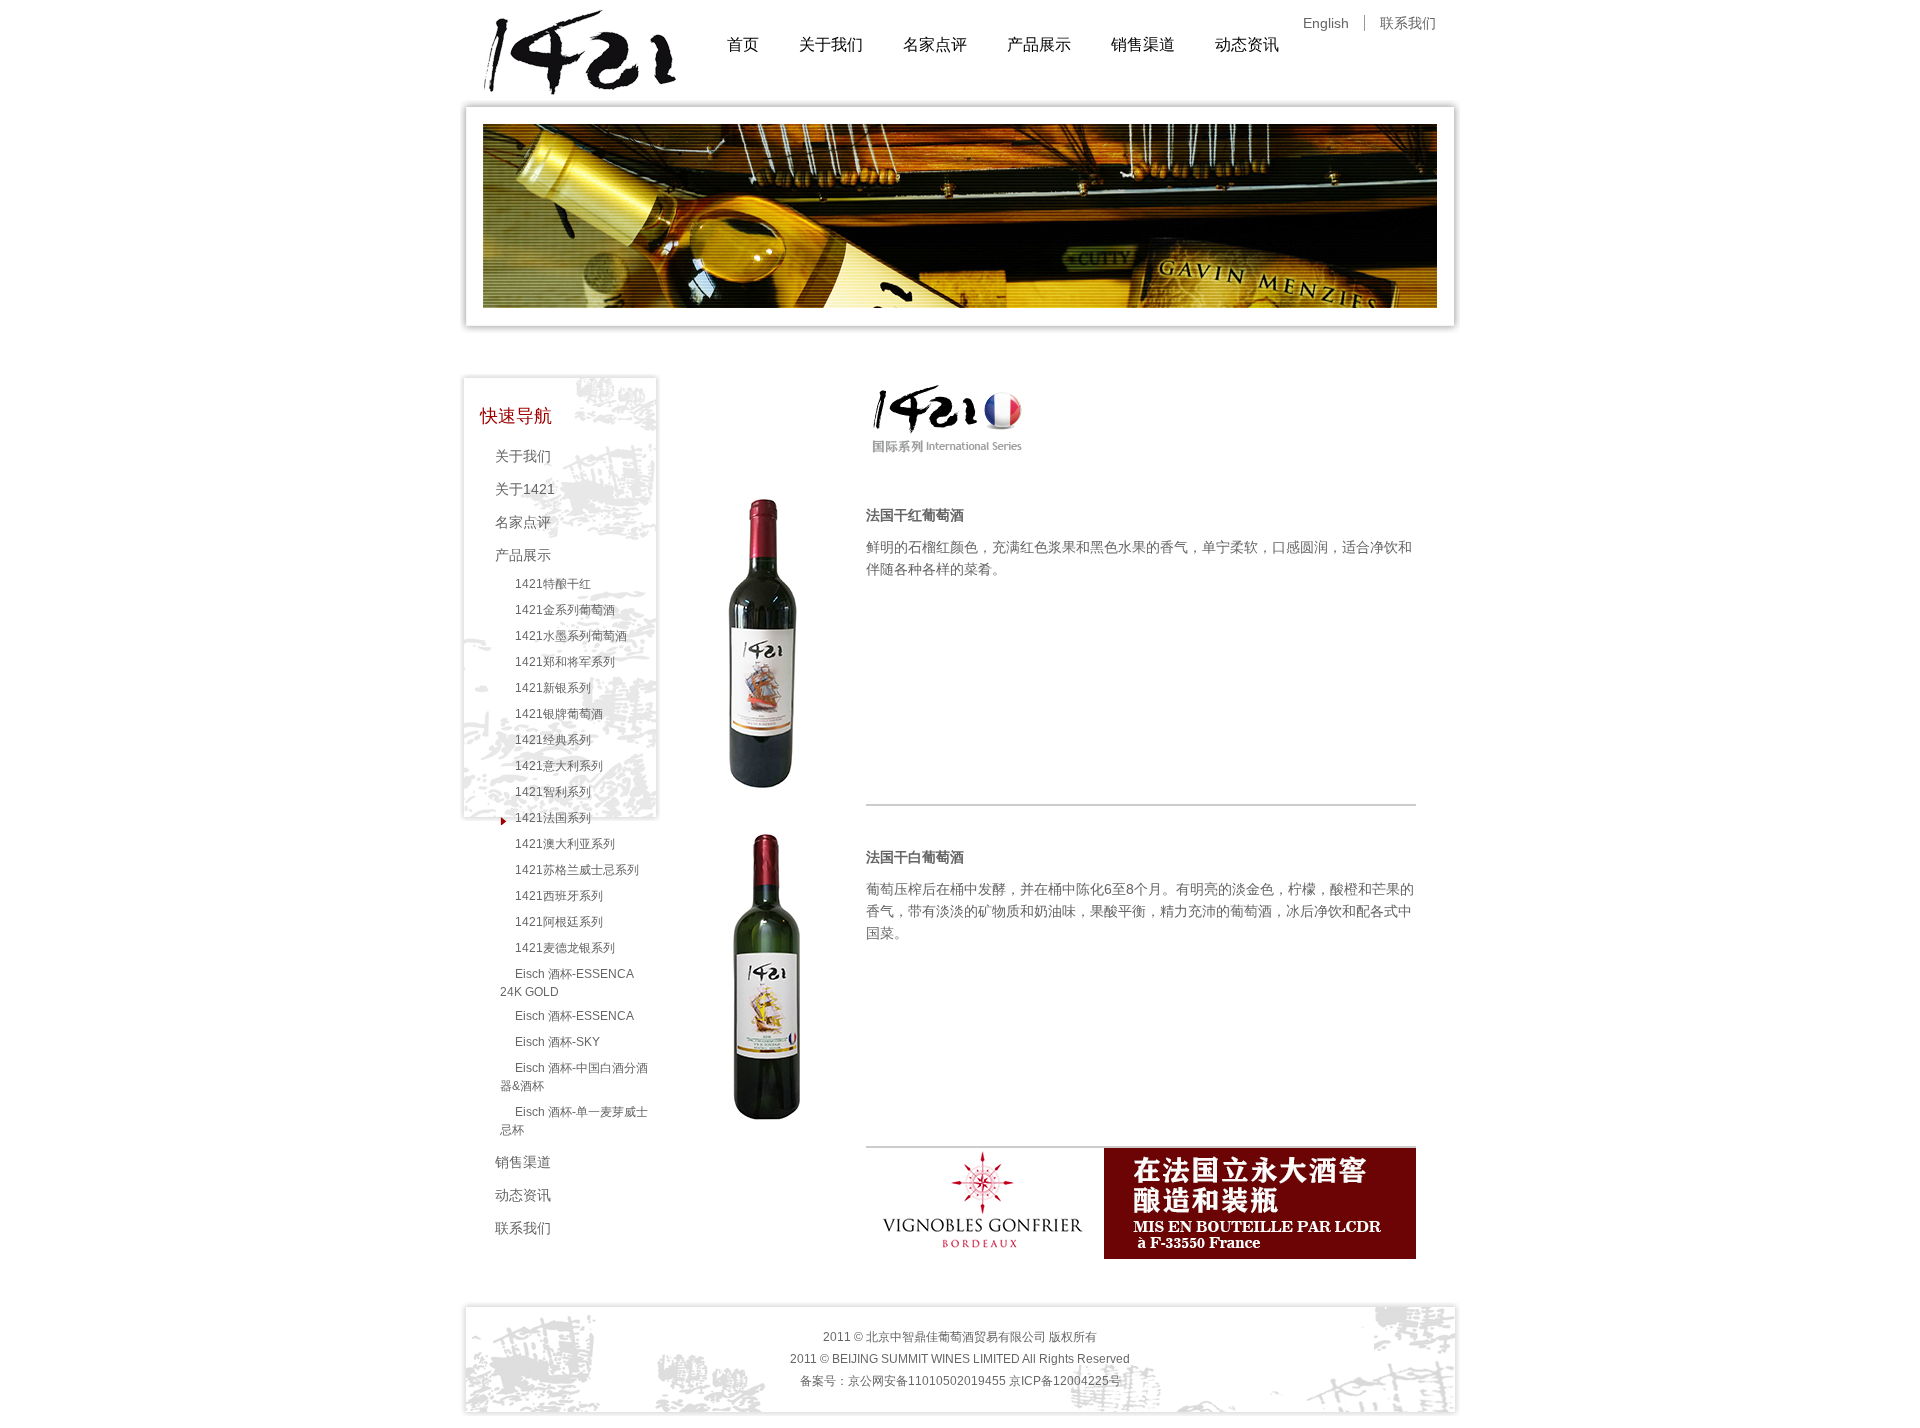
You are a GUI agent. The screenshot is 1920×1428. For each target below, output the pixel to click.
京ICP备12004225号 (1065, 1381)
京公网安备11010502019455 (927, 1381)
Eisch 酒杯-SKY (557, 1042)
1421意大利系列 (559, 766)
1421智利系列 (553, 792)
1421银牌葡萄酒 (559, 714)
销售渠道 (1143, 44)
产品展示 (1039, 44)
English (1326, 23)
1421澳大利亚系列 (565, 844)
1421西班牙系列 (559, 896)
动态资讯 (1247, 44)
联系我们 (1408, 23)
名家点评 (935, 44)
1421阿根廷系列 (559, 922)
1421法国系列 (553, 818)
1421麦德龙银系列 (565, 948)
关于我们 (831, 44)
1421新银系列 (553, 688)
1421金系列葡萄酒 (565, 610)
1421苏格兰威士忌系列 (577, 870)
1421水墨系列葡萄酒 (571, 636)
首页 (743, 44)
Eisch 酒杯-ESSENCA (574, 1016)
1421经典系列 (553, 740)
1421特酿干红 (553, 584)
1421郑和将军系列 (565, 662)
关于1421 (525, 489)
